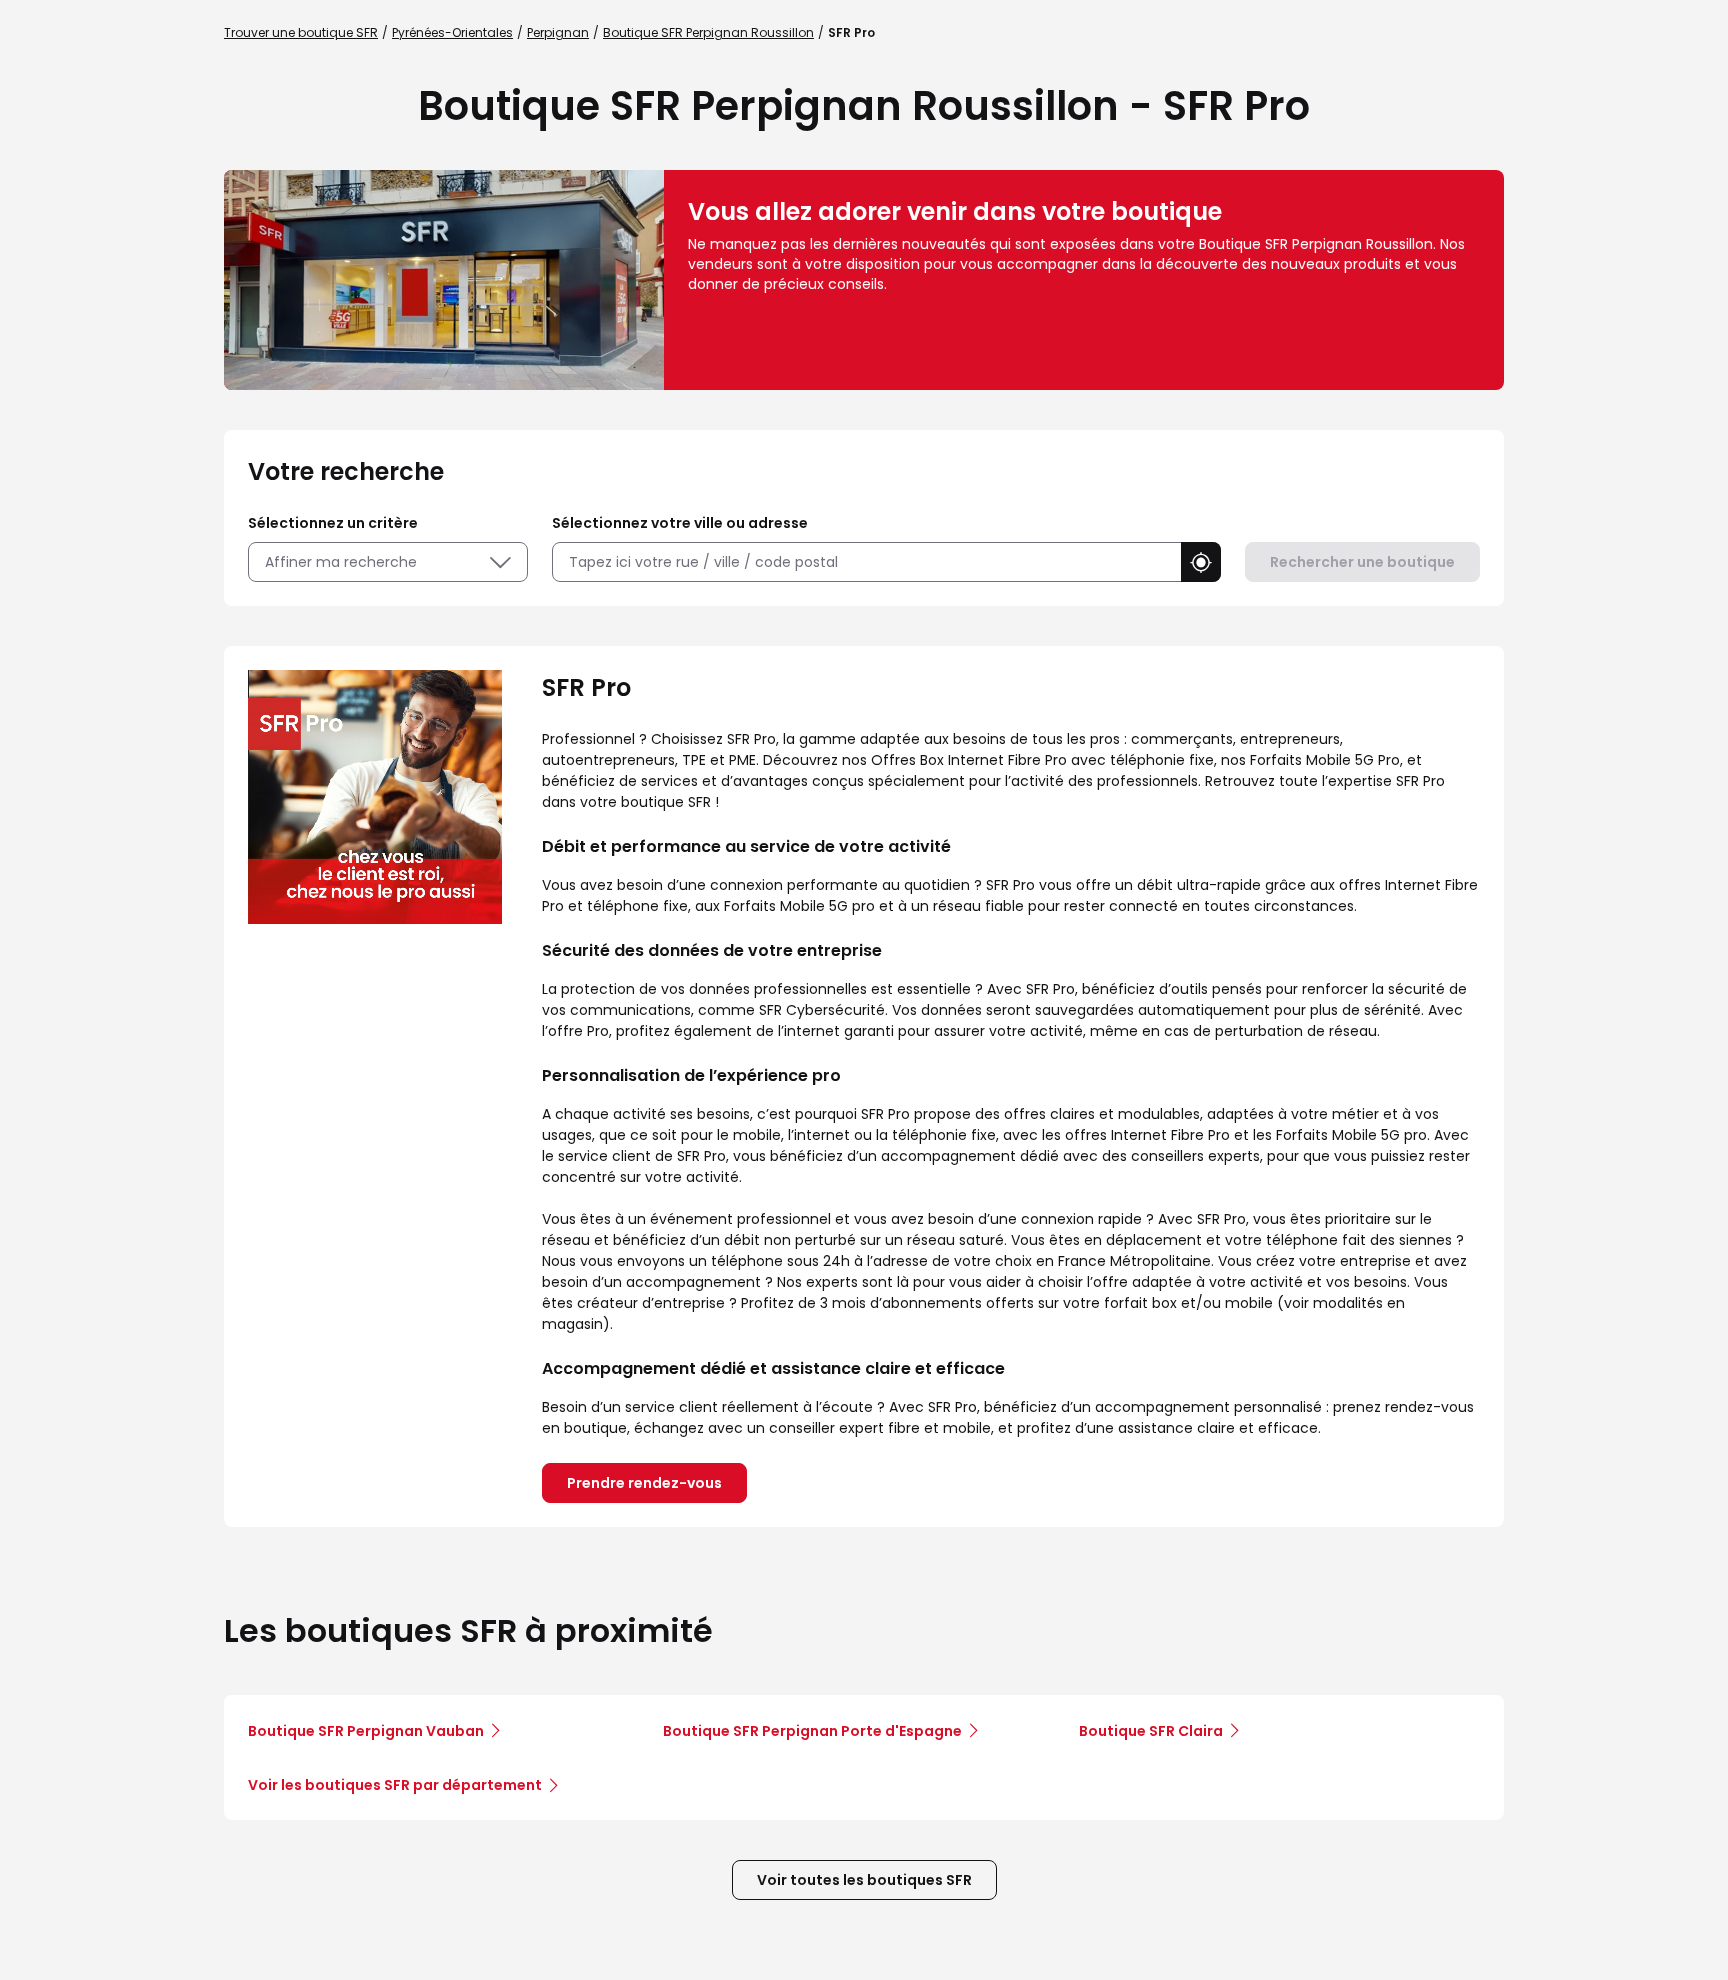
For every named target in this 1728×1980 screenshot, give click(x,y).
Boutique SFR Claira (1151, 1731)
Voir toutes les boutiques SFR (864, 1880)
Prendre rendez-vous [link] (644, 1483)
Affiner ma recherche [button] (341, 562)
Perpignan (558, 32)
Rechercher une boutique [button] (1362, 562)
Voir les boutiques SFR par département (395, 1785)
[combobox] (866, 562)
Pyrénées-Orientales (452, 32)
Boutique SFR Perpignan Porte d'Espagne (812, 1731)
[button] (1201, 562)
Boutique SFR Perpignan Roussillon (708, 32)
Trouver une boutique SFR (301, 32)
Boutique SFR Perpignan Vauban (366, 1731)
